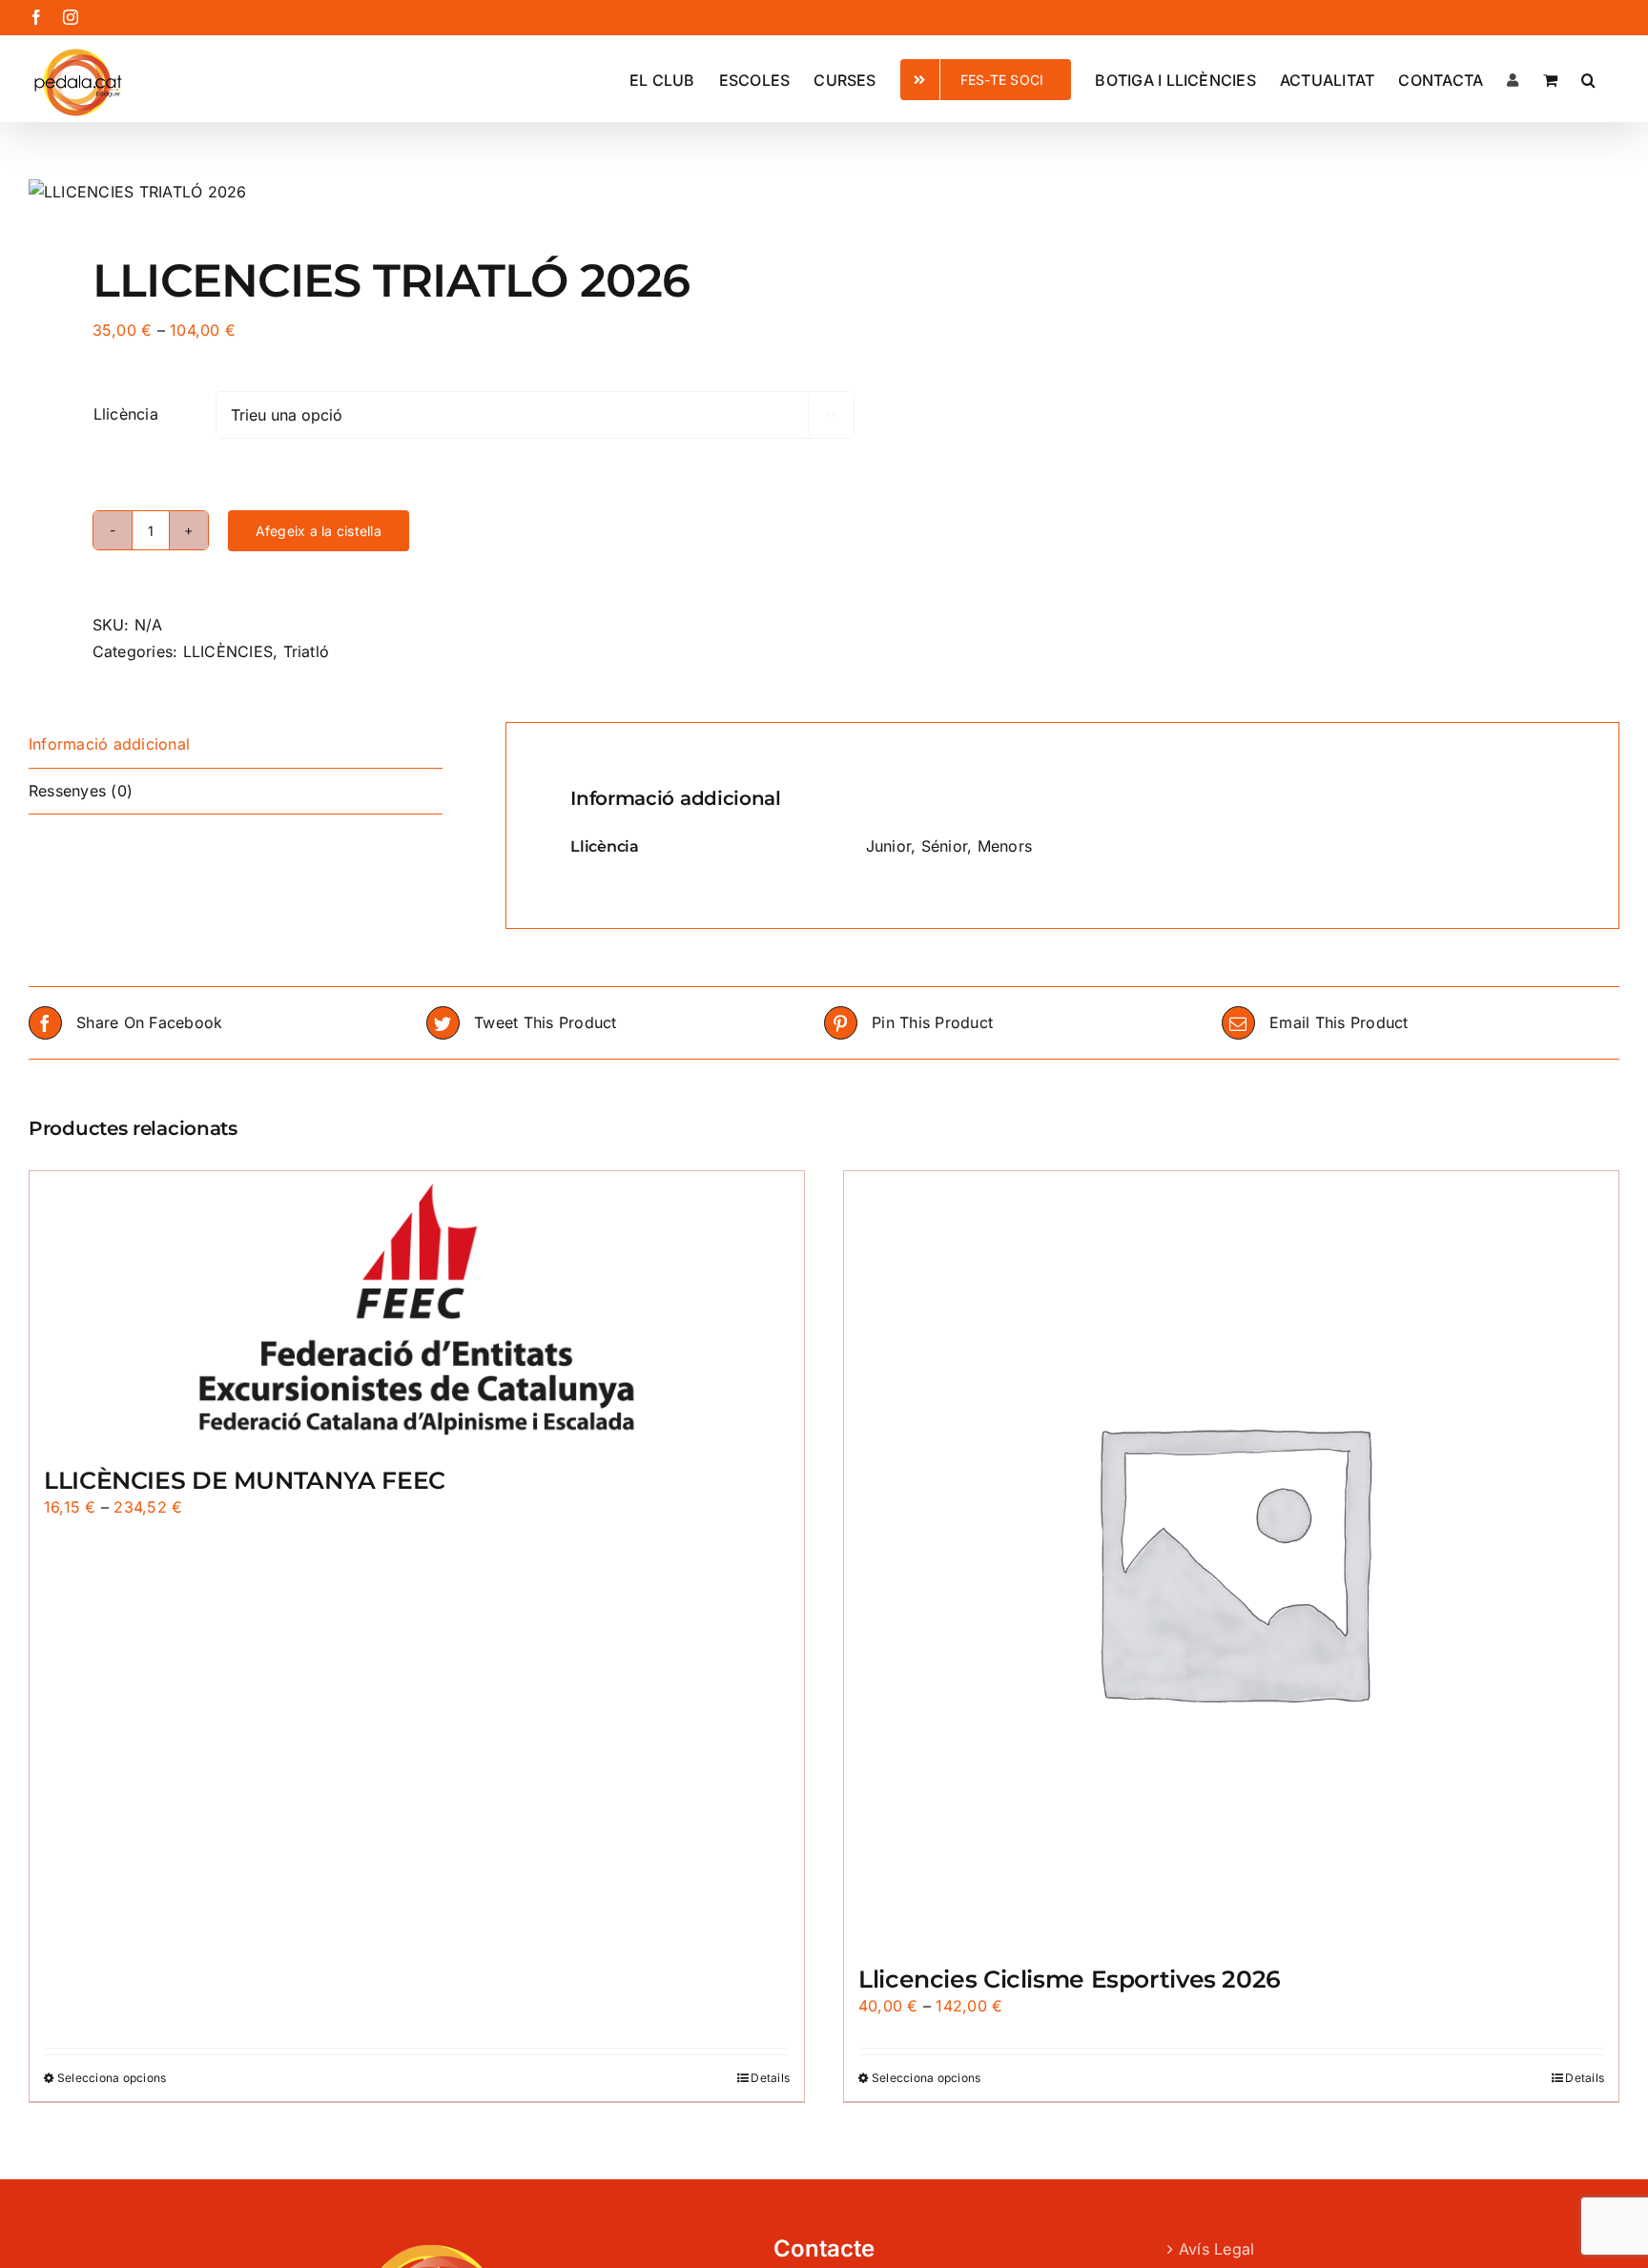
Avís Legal (1216, 2249)
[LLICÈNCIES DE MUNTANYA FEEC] (417, 1309)
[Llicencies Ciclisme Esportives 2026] (1231, 1558)
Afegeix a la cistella (319, 531)
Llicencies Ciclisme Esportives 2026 (1070, 1979)
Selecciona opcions (112, 2078)
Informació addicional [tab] (109, 744)
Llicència (126, 414)
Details (770, 2078)
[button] (1588, 78)
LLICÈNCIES (228, 651)
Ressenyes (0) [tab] (81, 791)
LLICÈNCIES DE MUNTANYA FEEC (245, 1480)
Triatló (307, 651)
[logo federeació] (411, 193)
